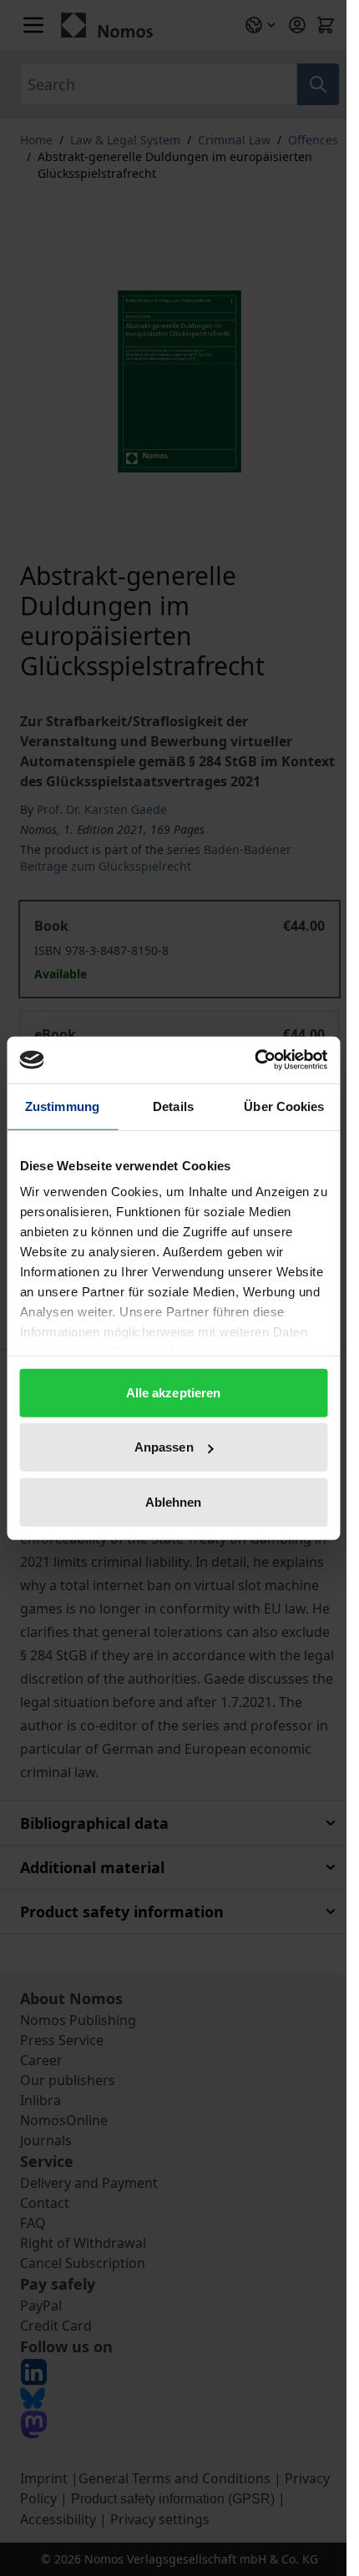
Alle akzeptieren (174, 1392)
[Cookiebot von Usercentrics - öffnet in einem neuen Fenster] (254, 1060)
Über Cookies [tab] (284, 1106)
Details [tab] (173, 1106)
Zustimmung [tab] (62, 1106)
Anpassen (164, 1447)
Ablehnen (174, 1501)
